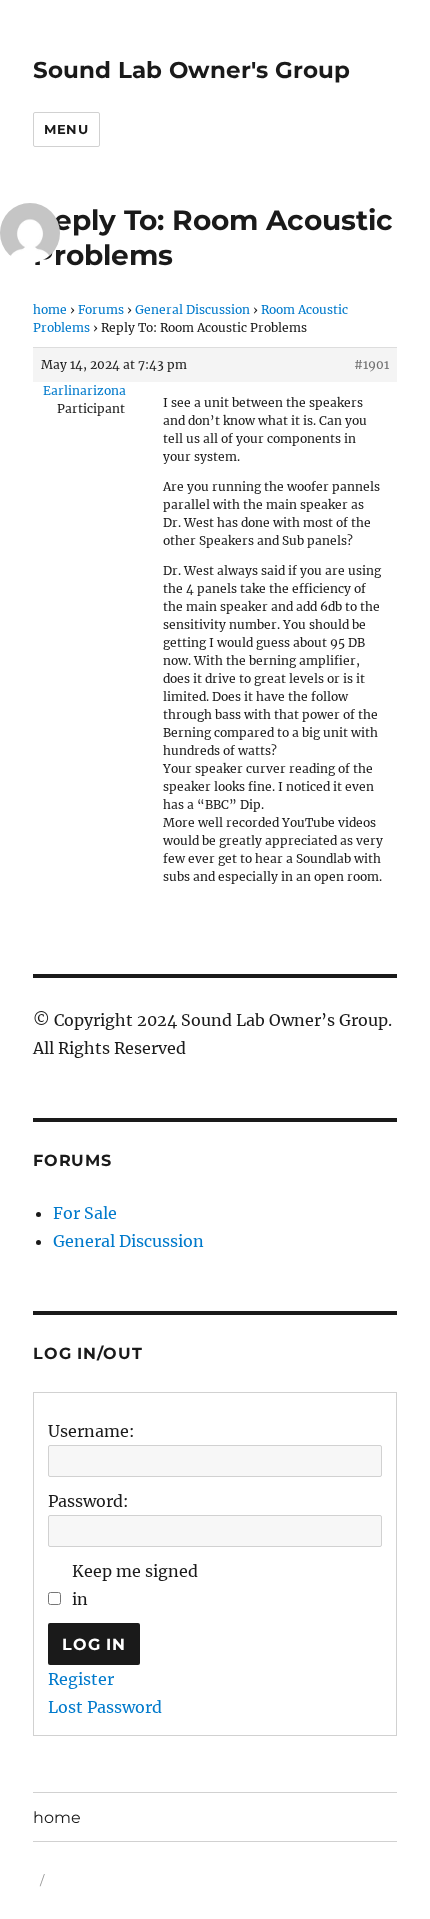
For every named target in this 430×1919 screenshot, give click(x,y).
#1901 (371, 364)
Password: (88, 1501)
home (50, 309)
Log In (94, 1644)
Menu (66, 129)
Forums (101, 309)
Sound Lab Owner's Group (191, 70)
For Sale (85, 1213)
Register (81, 1679)
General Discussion (192, 309)
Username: (91, 1431)
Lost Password (105, 1707)
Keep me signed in (135, 1585)
